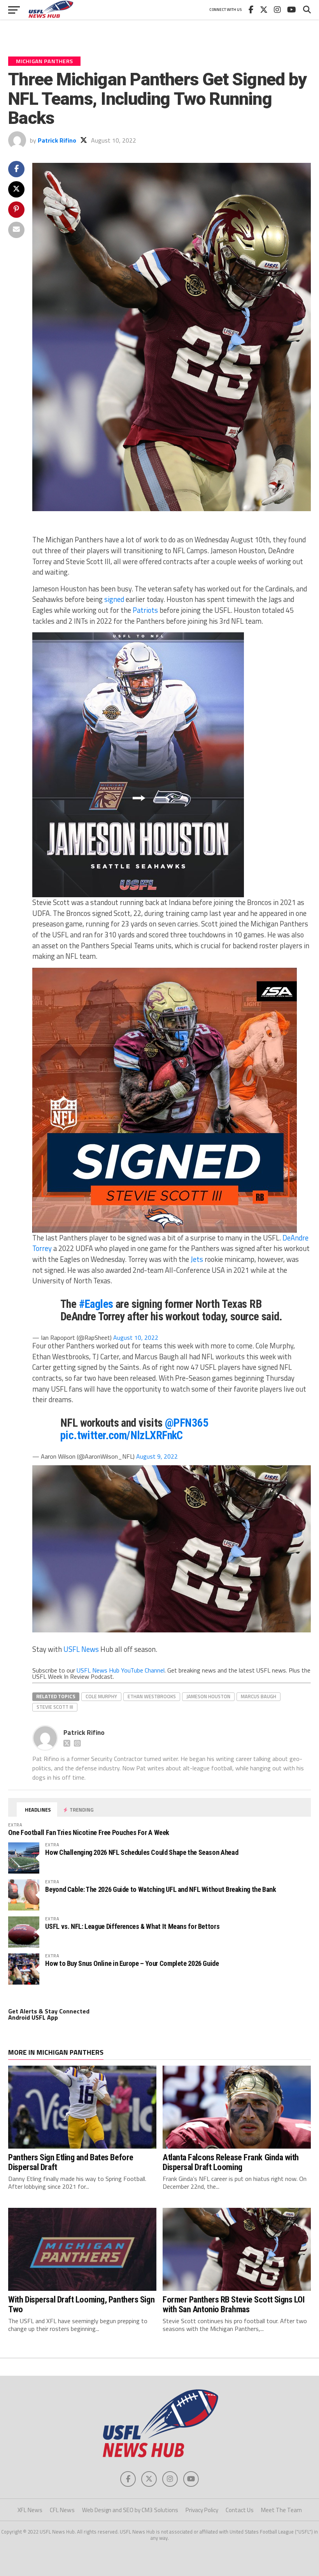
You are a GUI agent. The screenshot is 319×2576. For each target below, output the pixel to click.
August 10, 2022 (136, 1337)
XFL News (30, 2510)
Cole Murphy (101, 1696)
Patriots (145, 610)
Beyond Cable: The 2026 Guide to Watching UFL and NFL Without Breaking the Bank (160, 1889)
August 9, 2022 (157, 1456)
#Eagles (96, 1304)
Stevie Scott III (55, 1707)
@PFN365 (187, 1423)
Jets (197, 1259)
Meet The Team (281, 2510)
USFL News (81, 1649)
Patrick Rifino (57, 140)
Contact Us (240, 2510)
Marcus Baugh (259, 1696)
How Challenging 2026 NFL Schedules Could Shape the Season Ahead (142, 1852)
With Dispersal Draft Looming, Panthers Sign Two (81, 2304)
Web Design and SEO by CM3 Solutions (130, 2510)
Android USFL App (33, 2017)
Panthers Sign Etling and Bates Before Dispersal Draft (71, 2162)
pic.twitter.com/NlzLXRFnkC (122, 1435)
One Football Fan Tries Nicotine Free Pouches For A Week (89, 1832)
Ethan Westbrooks (152, 1696)
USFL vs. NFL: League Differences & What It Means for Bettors (132, 1926)
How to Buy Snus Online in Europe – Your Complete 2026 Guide (132, 1963)
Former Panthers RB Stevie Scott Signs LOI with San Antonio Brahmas (234, 2304)
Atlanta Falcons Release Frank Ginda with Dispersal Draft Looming (231, 2162)
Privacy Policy (202, 2510)
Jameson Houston (208, 1696)
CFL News (62, 2510)
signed (114, 599)
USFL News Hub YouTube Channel (121, 1670)
